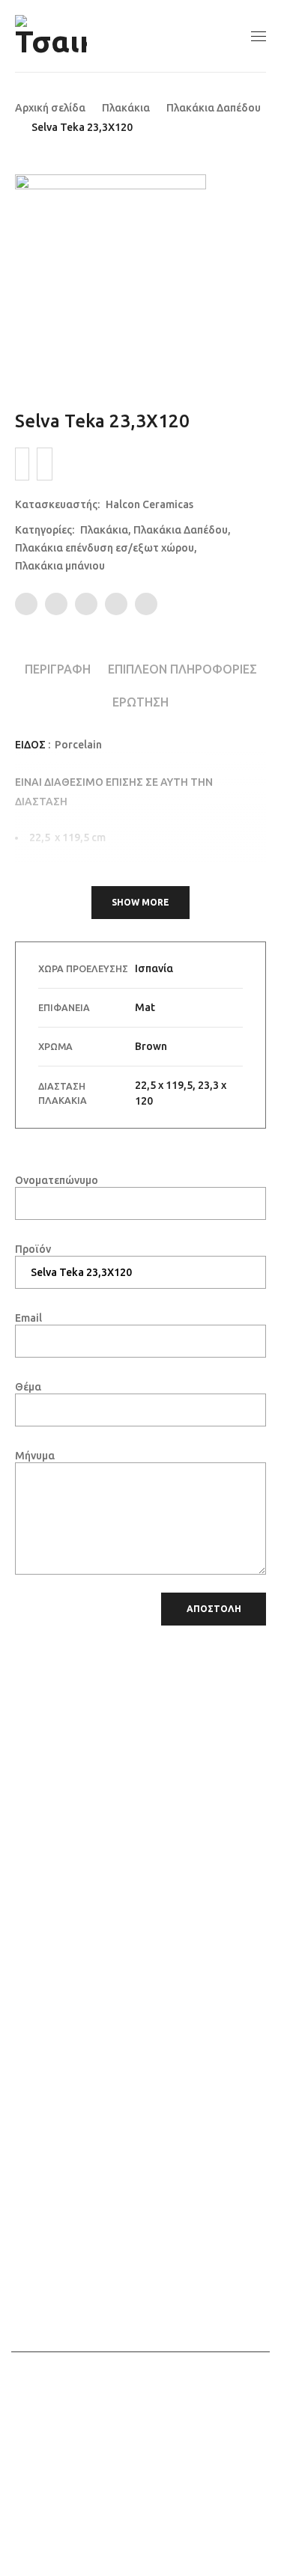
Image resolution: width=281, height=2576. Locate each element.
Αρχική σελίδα (50, 108)
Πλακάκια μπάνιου (60, 566)
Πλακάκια (126, 108)
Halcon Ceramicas (149, 504)
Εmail (28, 1318)
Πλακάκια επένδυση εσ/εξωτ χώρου (105, 548)
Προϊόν (33, 1249)
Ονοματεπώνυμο (57, 1180)
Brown (151, 1046)
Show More (140, 902)
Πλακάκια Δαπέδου (214, 108)
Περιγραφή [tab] (58, 669)
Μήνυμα (35, 1456)
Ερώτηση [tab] (140, 702)
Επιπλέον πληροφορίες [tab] (182, 669)
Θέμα (28, 1387)
